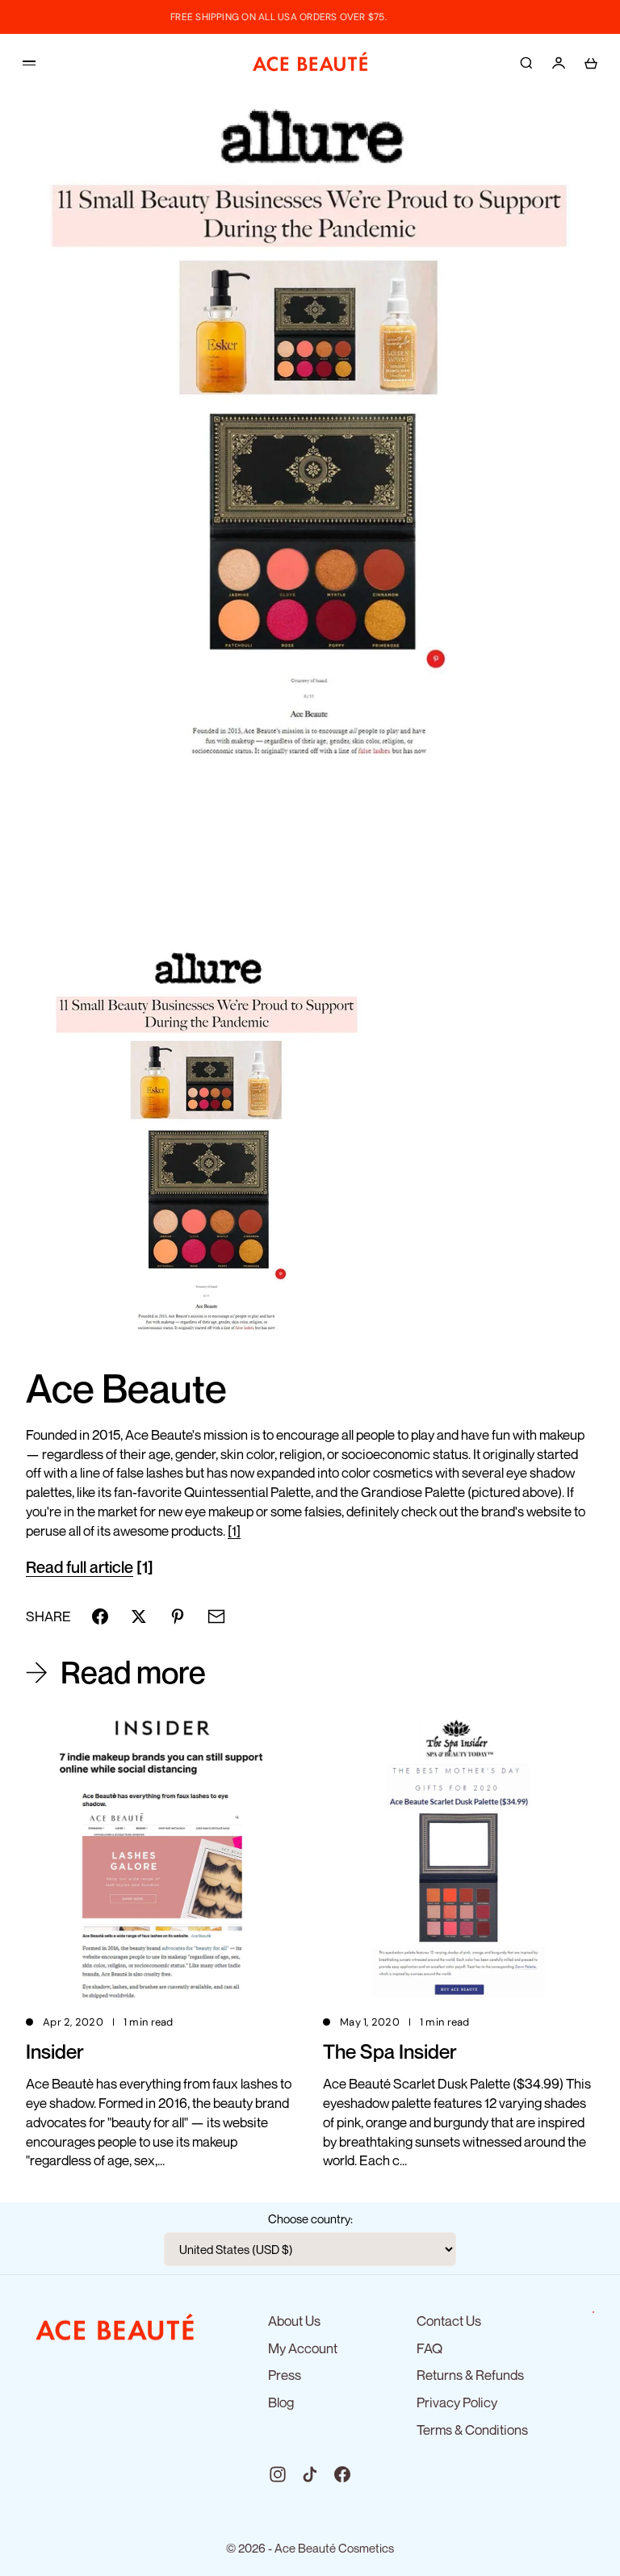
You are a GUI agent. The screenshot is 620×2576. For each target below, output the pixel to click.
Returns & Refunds (470, 2375)
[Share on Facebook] (100, 1616)
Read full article (80, 1567)
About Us (294, 2321)
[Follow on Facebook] (342, 2474)
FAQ (429, 2348)
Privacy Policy (457, 2402)
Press (285, 2375)
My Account (303, 2348)
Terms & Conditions (472, 2430)
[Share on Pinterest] (178, 1616)
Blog (281, 2402)
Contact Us (449, 2321)
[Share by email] (216, 1616)
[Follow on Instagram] (278, 2474)
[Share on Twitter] (139, 1616)
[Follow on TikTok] (310, 2474)
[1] (234, 1531)
